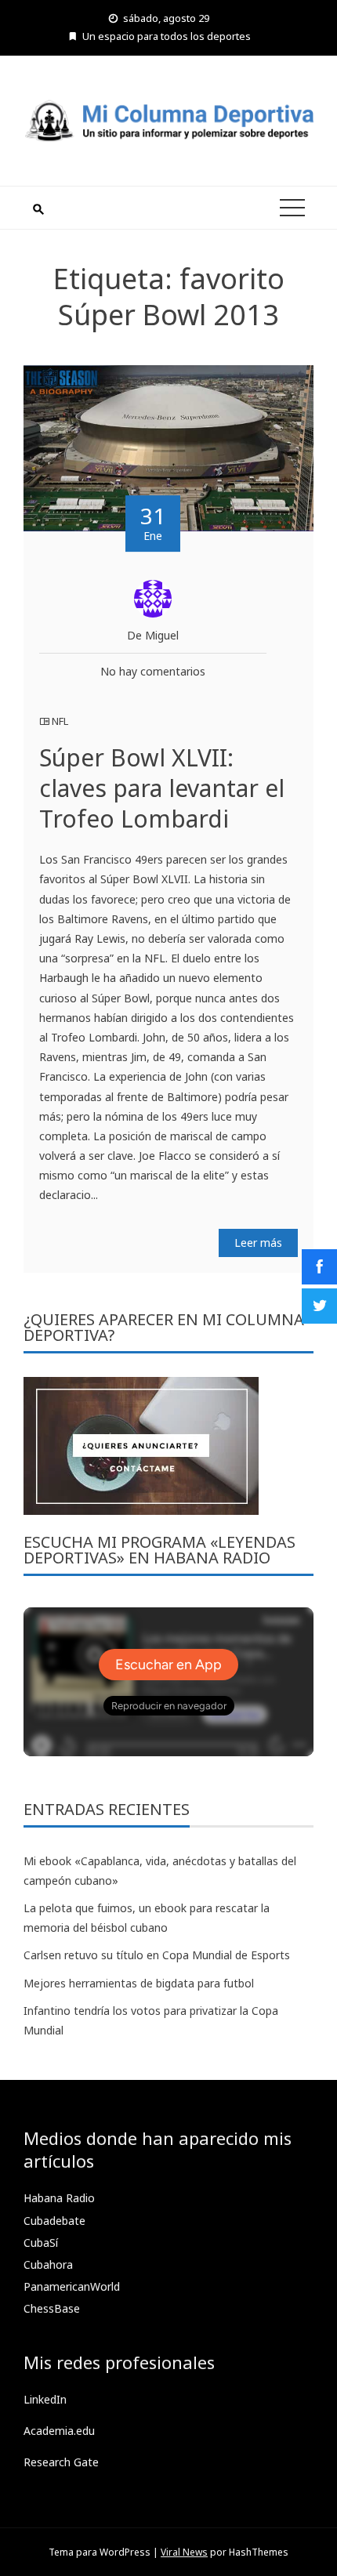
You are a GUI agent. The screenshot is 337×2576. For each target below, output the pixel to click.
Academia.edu (59, 2431)
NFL (60, 721)
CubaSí (41, 2243)
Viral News (184, 2552)
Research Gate (61, 2462)
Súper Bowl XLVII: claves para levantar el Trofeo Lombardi (162, 788)
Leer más (258, 1243)
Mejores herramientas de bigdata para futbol (139, 1983)
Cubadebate (54, 2221)
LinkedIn (45, 2399)
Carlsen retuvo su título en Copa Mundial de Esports (157, 1955)
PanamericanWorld (72, 2286)
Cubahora (48, 2264)
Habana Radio (59, 2198)
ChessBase (52, 2308)
